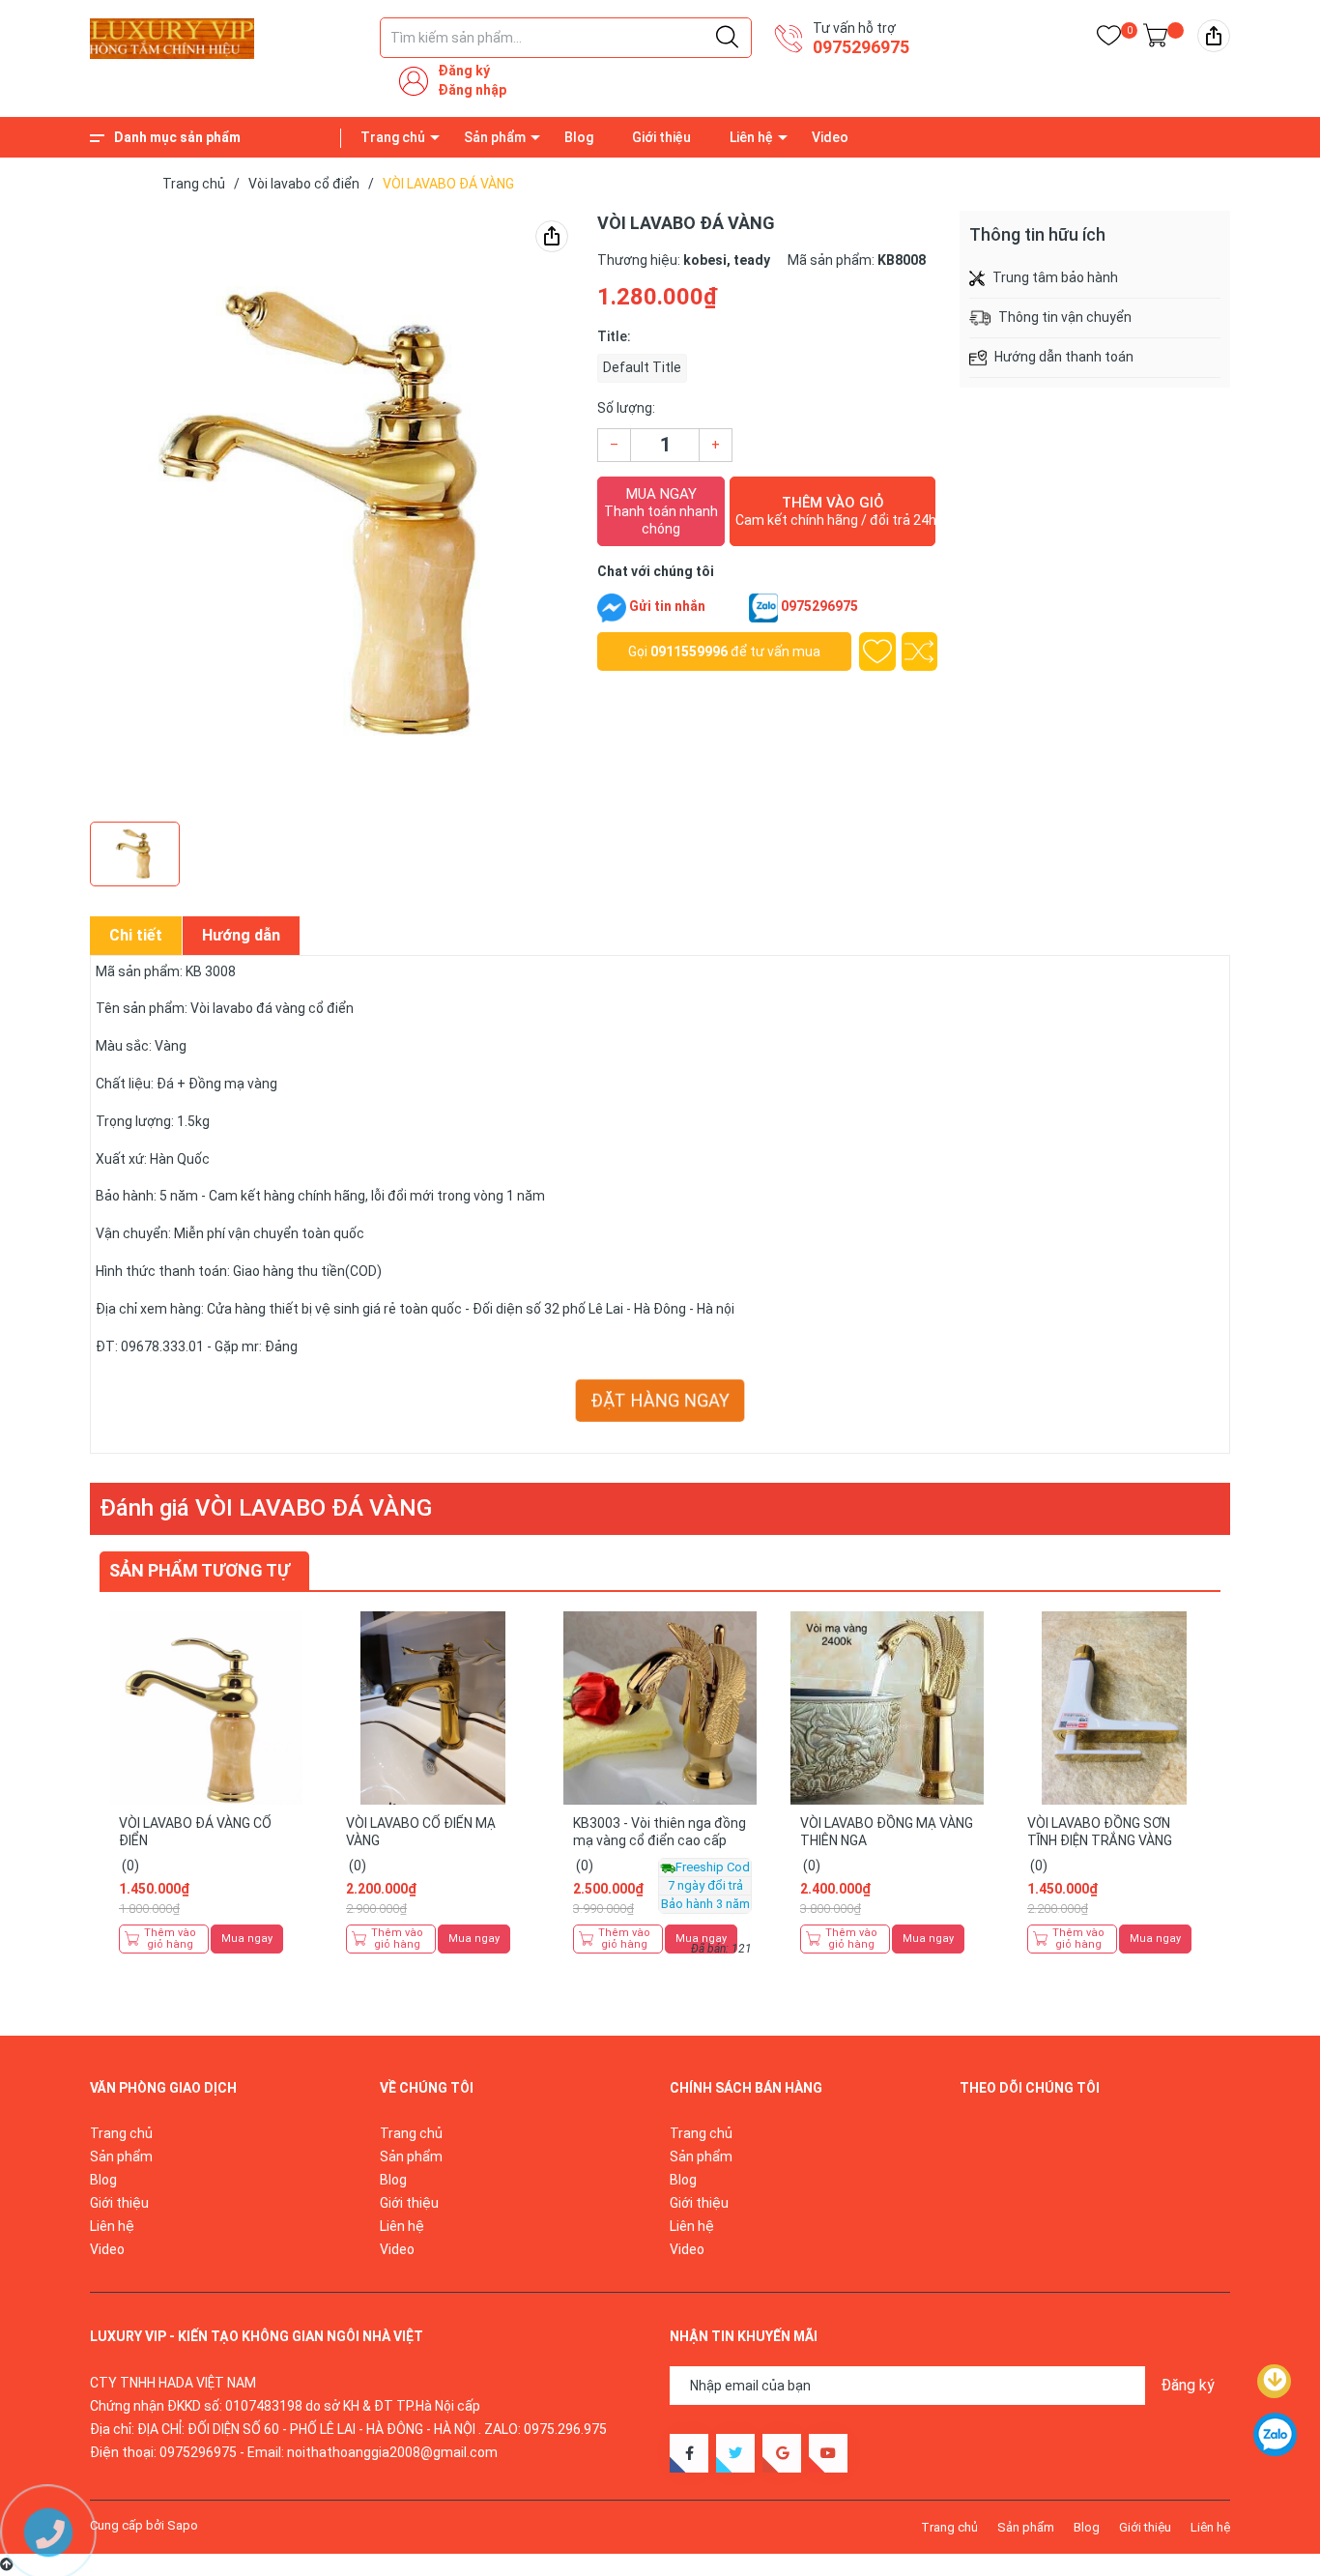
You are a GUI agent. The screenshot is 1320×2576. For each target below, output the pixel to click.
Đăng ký (464, 71)
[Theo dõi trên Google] (782, 2453)
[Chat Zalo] (763, 608)
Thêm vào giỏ (835, 511)
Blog (579, 137)
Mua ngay (661, 511)
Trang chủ (393, 137)
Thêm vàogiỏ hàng (170, 1939)
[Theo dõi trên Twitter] (735, 2453)
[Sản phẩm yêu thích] (1109, 39)
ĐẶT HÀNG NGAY (660, 1401)
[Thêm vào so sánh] (920, 651)
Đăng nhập (472, 90)
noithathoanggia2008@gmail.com (392, 2452)
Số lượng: (626, 408)
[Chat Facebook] (612, 608)
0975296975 (861, 47)
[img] (1214, 36)
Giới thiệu (661, 137)
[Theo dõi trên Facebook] (689, 2453)
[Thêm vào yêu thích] (877, 651)
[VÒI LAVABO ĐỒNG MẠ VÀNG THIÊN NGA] (887, 1708)
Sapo (183, 2525)
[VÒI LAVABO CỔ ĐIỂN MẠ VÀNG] (433, 1708)
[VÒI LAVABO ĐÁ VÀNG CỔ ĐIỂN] (206, 1708)
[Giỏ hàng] (1155, 39)
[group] (334, 511)
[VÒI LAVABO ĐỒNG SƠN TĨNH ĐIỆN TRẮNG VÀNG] (1114, 1708)
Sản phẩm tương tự (200, 1570)
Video (830, 137)
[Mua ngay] (288, 1741)
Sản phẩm (495, 137)
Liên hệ (751, 137)
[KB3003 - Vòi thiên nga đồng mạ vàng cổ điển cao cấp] (660, 1708)
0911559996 (689, 651)
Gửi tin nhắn (667, 606)
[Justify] (727, 38)
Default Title (642, 367)
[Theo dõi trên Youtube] (828, 2453)
